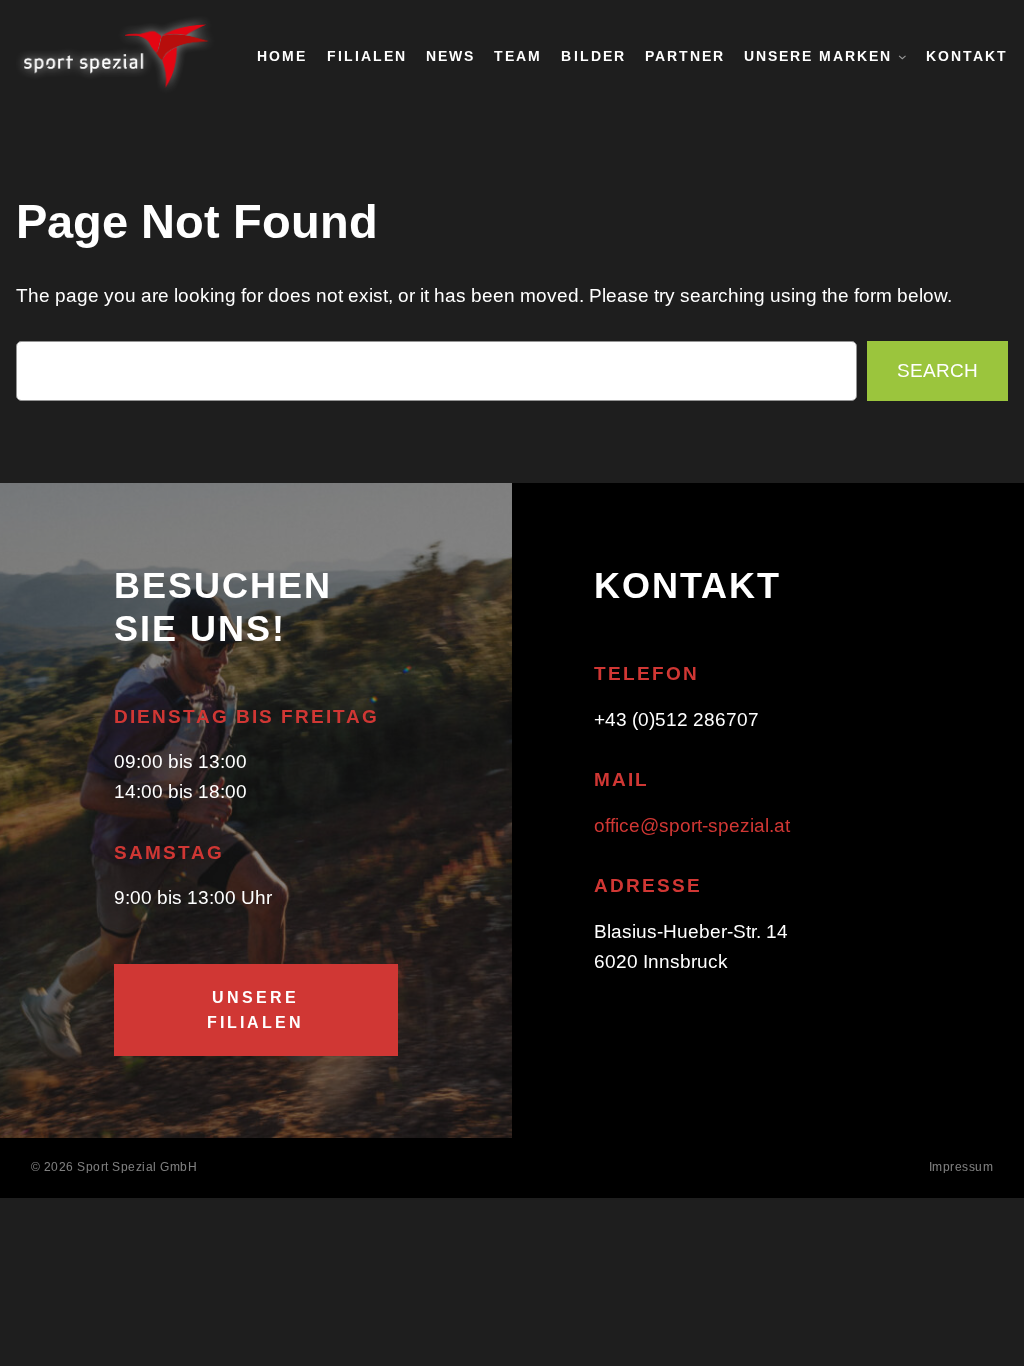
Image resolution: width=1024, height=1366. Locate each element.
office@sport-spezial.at (692, 825)
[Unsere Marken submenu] (902, 56)
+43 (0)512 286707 (676, 719)
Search (937, 370)
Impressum (961, 1167)
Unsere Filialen (255, 1009)
